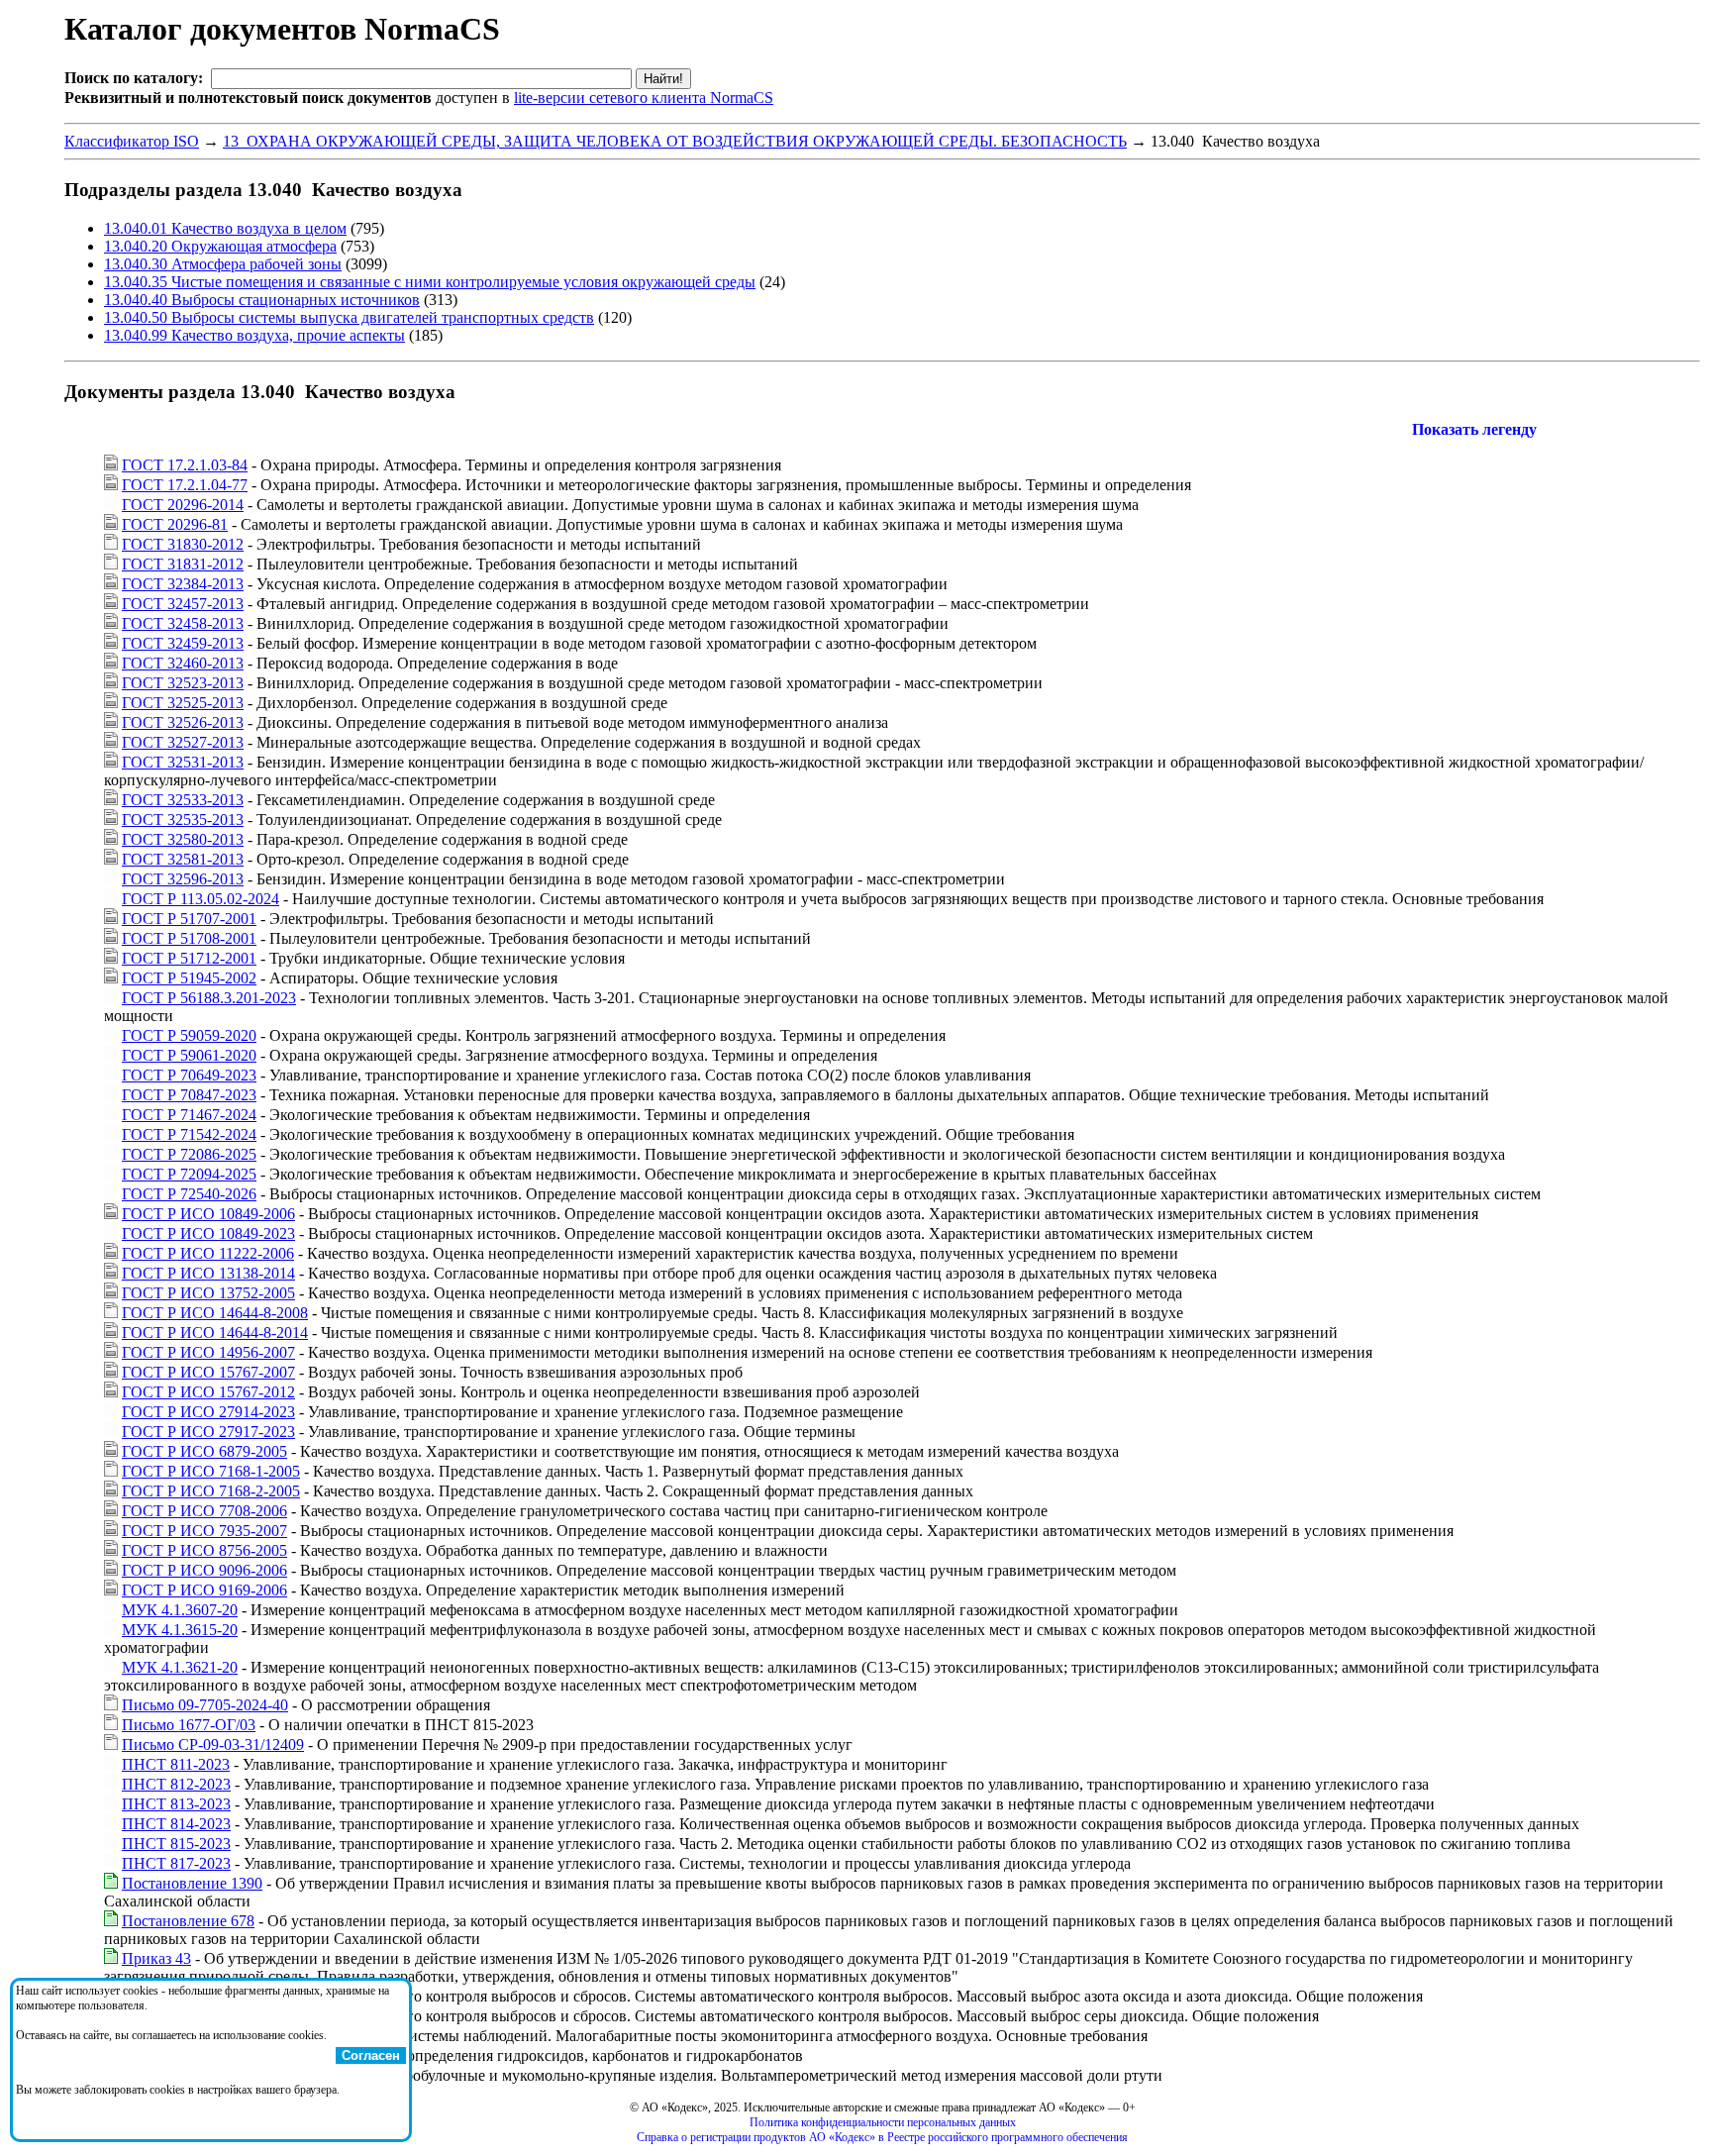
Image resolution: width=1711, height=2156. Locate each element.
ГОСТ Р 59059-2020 (189, 1035)
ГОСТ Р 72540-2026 (189, 1194)
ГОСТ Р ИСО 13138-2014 (208, 1273)
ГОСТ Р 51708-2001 (189, 938)
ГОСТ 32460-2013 (183, 663)
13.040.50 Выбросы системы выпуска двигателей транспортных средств (349, 317)
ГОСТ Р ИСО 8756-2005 (204, 1550)
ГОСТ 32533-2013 (183, 800)
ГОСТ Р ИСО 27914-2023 (208, 1412)
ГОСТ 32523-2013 (183, 683)
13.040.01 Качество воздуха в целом (225, 228)
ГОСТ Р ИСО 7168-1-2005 (211, 1471)
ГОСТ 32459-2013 (183, 643)
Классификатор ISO (132, 141)
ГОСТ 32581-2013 (183, 859)
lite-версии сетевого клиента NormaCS (644, 98)
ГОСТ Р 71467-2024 (189, 1115)
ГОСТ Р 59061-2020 (189, 1055)
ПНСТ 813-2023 (176, 1804)
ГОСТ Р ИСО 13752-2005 (208, 1293)
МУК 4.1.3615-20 (180, 1630)
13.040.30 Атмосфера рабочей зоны (223, 264)
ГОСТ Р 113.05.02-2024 (201, 899)
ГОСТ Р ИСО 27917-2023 (208, 1432)
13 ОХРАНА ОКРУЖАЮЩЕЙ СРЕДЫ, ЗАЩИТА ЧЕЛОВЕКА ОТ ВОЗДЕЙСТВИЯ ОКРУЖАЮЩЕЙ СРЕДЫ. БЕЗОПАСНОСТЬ (675, 141)
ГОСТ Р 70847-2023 (189, 1095)
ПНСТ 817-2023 (176, 1863)
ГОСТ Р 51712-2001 (189, 958)
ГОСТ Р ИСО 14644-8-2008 (215, 1313)
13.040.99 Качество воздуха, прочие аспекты (254, 335)
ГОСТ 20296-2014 (183, 505)
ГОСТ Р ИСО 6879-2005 (204, 1451)
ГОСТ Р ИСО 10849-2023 (208, 1233)
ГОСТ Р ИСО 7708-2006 (204, 1511)
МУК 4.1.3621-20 (180, 1667)
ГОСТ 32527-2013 (183, 742)
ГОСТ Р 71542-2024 (189, 1134)
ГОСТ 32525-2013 (183, 703)
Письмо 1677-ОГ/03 (189, 1725)
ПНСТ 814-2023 (176, 1824)
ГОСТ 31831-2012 (183, 564)
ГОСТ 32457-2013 (183, 604)
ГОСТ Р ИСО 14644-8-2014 (215, 1333)
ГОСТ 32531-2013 (183, 762)
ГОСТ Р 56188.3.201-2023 (209, 998)
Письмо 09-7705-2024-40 (205, 1705)
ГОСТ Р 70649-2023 (189, 1075)
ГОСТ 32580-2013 (183, 839)
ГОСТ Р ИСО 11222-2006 (208, 1253)
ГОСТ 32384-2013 (183, 584)
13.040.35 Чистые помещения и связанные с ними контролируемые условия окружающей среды (430, 282)
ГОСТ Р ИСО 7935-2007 (204, 1531)
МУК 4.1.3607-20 (180, 1610)
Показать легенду (1474, 429)
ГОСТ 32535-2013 (183, 820)
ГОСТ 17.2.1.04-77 (185, 485)
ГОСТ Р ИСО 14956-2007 (208, 1352)
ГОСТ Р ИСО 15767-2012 (208, 1392)
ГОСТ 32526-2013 (183, 722)
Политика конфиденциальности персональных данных (883, 2122)
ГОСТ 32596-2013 (183, 879)
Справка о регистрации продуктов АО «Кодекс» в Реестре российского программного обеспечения (882, 2137)
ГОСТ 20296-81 (175, 524)
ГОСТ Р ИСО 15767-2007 (208, 1372)
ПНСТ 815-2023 (176, 1844)
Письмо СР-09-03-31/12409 (213, 1745)
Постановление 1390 (192, 1883)
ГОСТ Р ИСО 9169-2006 (204, 1590)
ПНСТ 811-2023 (176, 1764)
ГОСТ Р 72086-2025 (189, 1154)
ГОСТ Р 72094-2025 (189, 1174)
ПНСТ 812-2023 (176, 1784)
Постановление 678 (188, 1921)
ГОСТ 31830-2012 (183, 544)
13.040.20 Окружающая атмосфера (220, 246)
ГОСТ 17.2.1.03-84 (185, 465)
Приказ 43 (156, 1958)
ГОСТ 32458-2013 (183, 623)
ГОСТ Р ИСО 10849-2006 (208, 1214)
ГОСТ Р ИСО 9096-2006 (204, 1570)
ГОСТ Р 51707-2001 (189, 919)
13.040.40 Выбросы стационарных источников (262, 300)
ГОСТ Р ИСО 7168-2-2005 (211, 1491)
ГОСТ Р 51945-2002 (189, 978)
